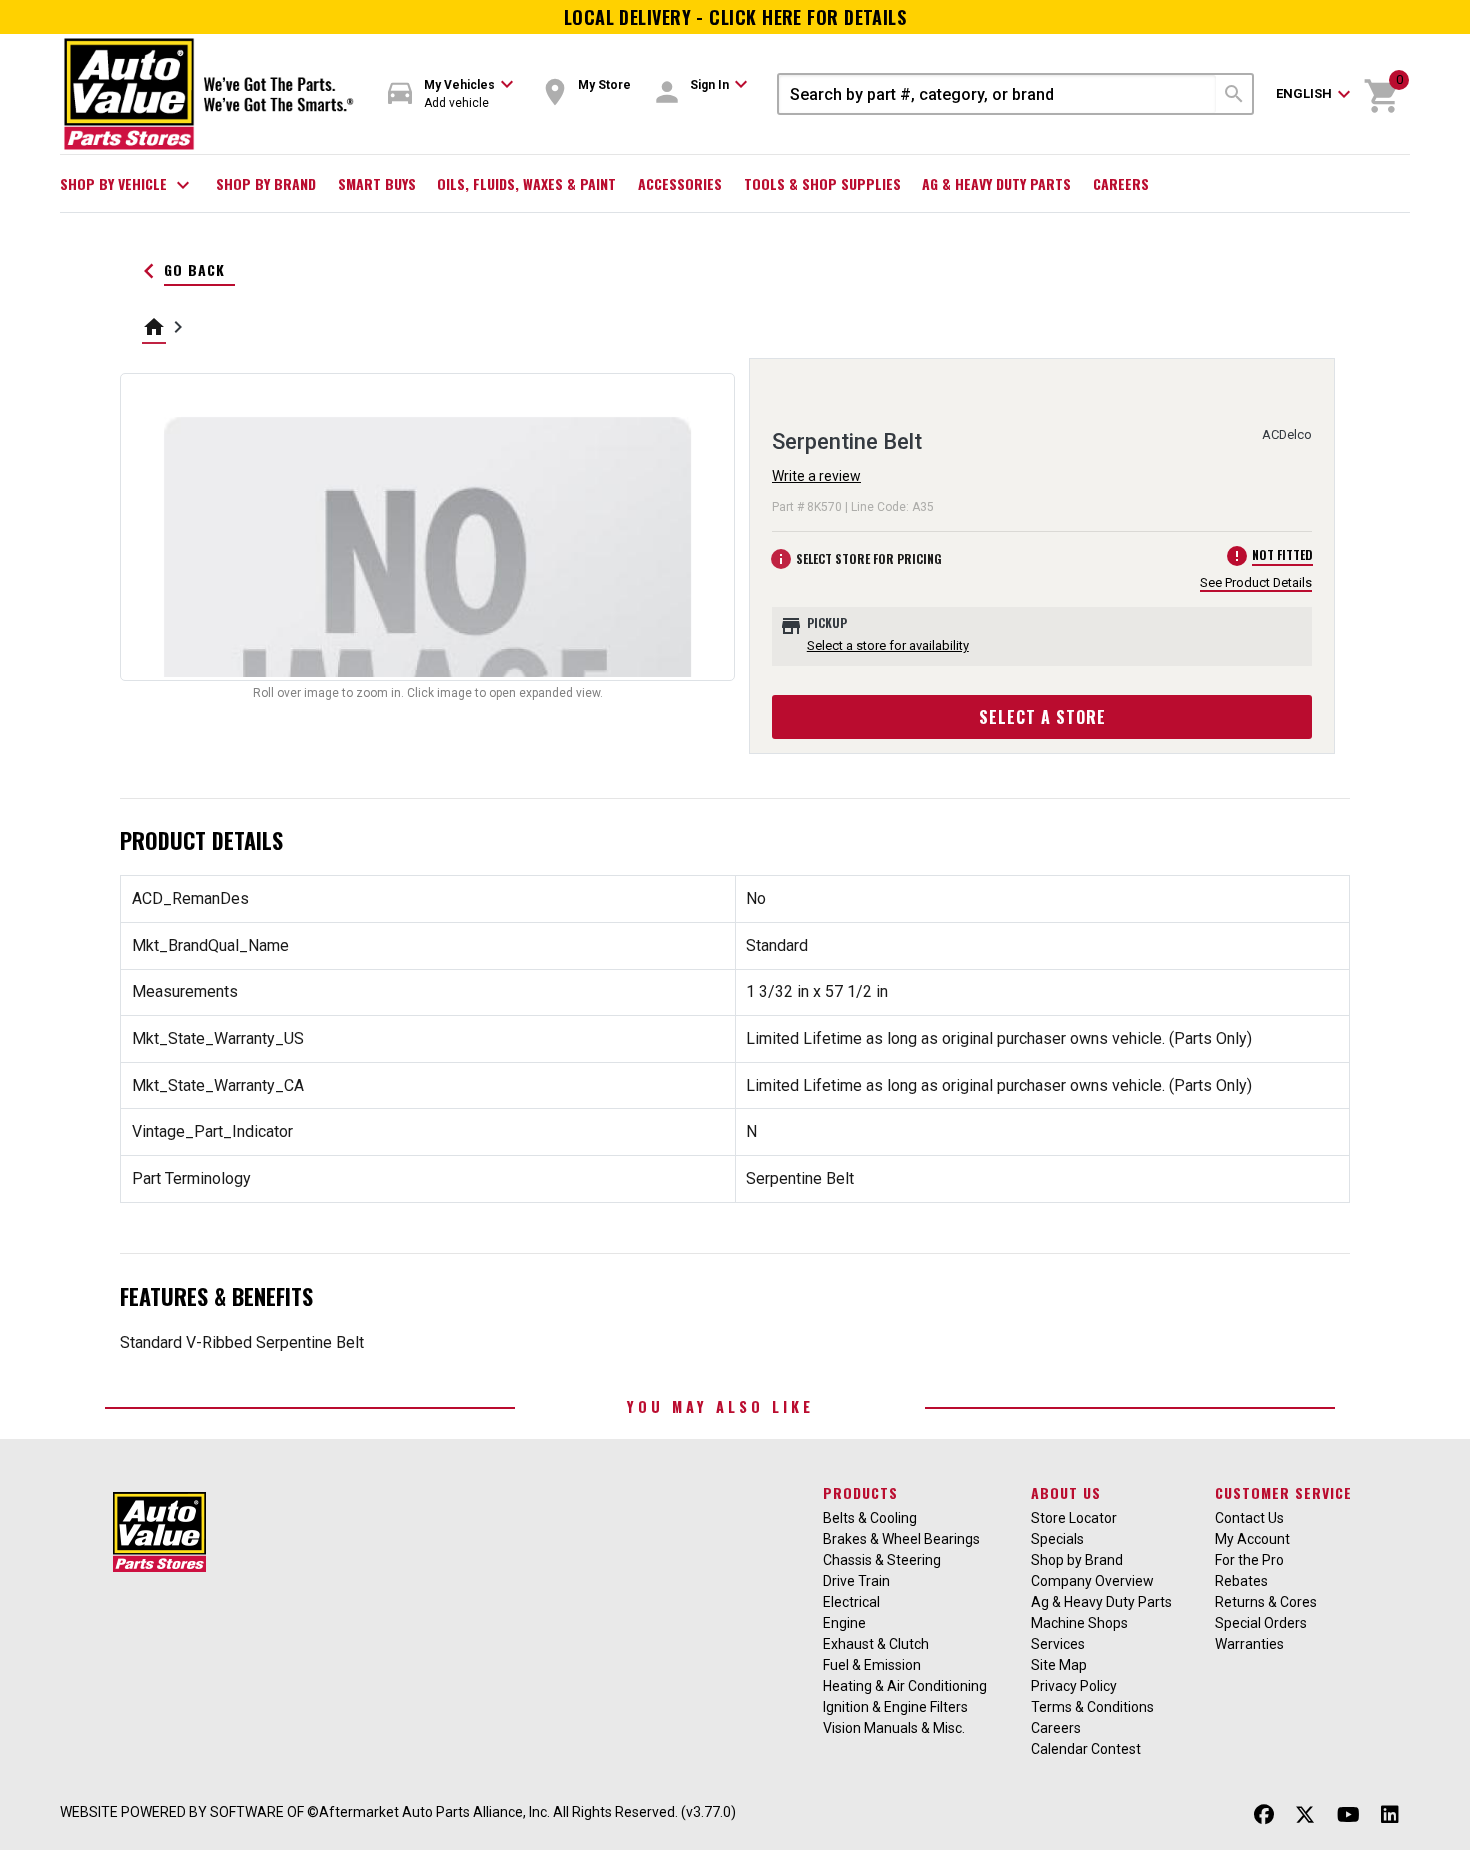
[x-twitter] (1305, 1814)
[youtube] (1348, 1814)
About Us (1066, 1492)
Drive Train (856, 1581)
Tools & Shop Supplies (822, 183)
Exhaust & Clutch (876, 1644)
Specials (1057, 1539)
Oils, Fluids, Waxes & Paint (526, 183)
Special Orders (1261, 1623)
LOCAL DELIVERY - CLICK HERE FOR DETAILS (735, 17)
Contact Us (1249, 1518)
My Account (1252, 1539)
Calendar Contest (1086, 1749)
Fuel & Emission (872, 1665)
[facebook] (1264, 1814)
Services (1058, 1644)
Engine (844, 1623)
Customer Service (1283, 1492)
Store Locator (1074, 1518)
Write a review (816, 476)
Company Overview (1092, 1581)
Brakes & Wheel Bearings (901, 1539)
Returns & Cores (1266, 1602)
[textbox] (997, 94)
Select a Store (1042, 717)
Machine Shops (1079, 1623)
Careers (1121, 183)
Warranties (1249, 1644)
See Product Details (1256, 582)
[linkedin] (1390, 1814)
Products (860, 1492)
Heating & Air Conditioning (905, 1686)
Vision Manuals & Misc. (894, 1728)
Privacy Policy (1074, 1686)
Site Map (1059, 1665)
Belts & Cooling (870, 1518)
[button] (451, 94)
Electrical (851, 1602)
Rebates (1241, 1581)
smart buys (377, 183)
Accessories (680, 183)
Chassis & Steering (882, 1560)
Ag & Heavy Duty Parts (996, 183)
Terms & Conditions (1092, 1707)
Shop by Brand (266, 183)
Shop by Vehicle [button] (127, 185)
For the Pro (1249, 1560)
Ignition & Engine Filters (895, 1707)
